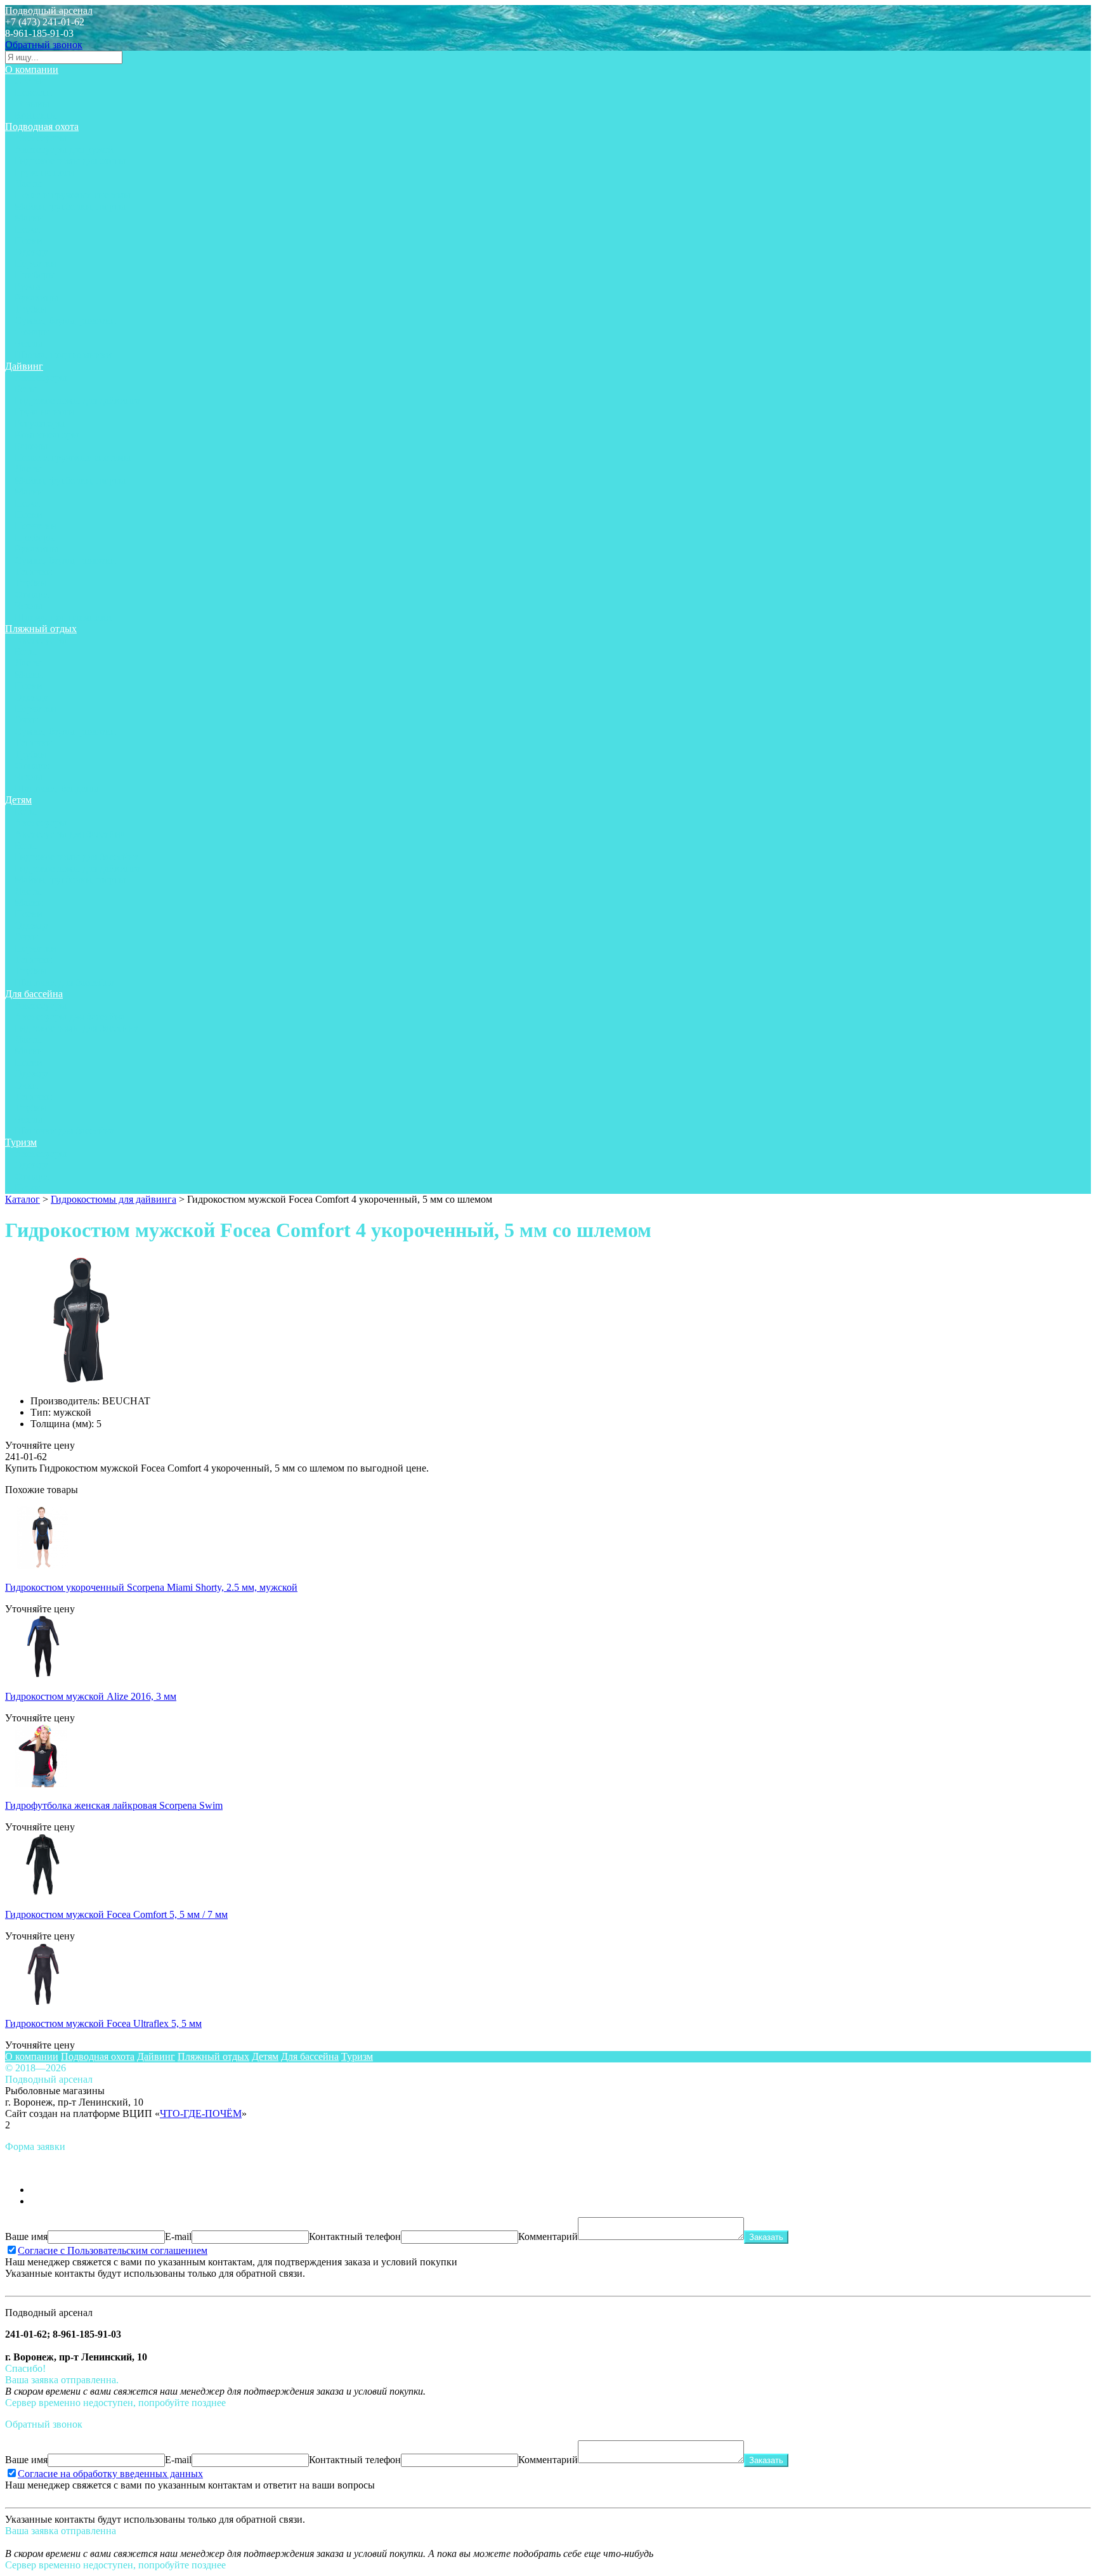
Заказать (766, 2237)
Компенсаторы (47, 435)
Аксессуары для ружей (64, 149)
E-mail (178, 2236)
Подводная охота (42, 126)
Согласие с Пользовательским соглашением (113, 2250)
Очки (26, 720)
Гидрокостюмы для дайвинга (77, 400)
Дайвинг (24, 366)
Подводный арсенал (49, 10)
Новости (33, 92)
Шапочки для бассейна (64, 982)
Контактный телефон (355, 2236)
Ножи (27, 229)
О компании (32, 69)
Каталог (23, 1199)
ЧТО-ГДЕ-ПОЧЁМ (201, 2113)
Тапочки (33, 572)
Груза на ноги (44, 172)
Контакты (36, 115)
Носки (29, 241)
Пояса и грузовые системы (73, 195)
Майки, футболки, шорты (70, 206)
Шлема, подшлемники (63, 355)
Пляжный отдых (41, 629)
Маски (29, 218)
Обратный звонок (44, 45)
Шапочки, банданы (56, 788)
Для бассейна (34, 994)
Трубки (30, 309)
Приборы (35, 275)
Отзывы (32, 104)
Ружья (28, 286)
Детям (18, 800)
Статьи (30, 81)
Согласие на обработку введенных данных (110, 2474)
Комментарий (548, 2236)
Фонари (32, 332)
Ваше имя (26, 2236)
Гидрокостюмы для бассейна (76, 857)
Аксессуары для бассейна (70, 834)
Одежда (31, 252)
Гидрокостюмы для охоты (70, 161)
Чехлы (29, 343)
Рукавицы (36, 298)
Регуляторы (40, 423)
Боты (26, 389)
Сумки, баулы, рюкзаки (65, 320)
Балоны (31, 446)
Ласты (28, 184)
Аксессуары (41, 138)
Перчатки (36, 263)
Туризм (21, 1142)
